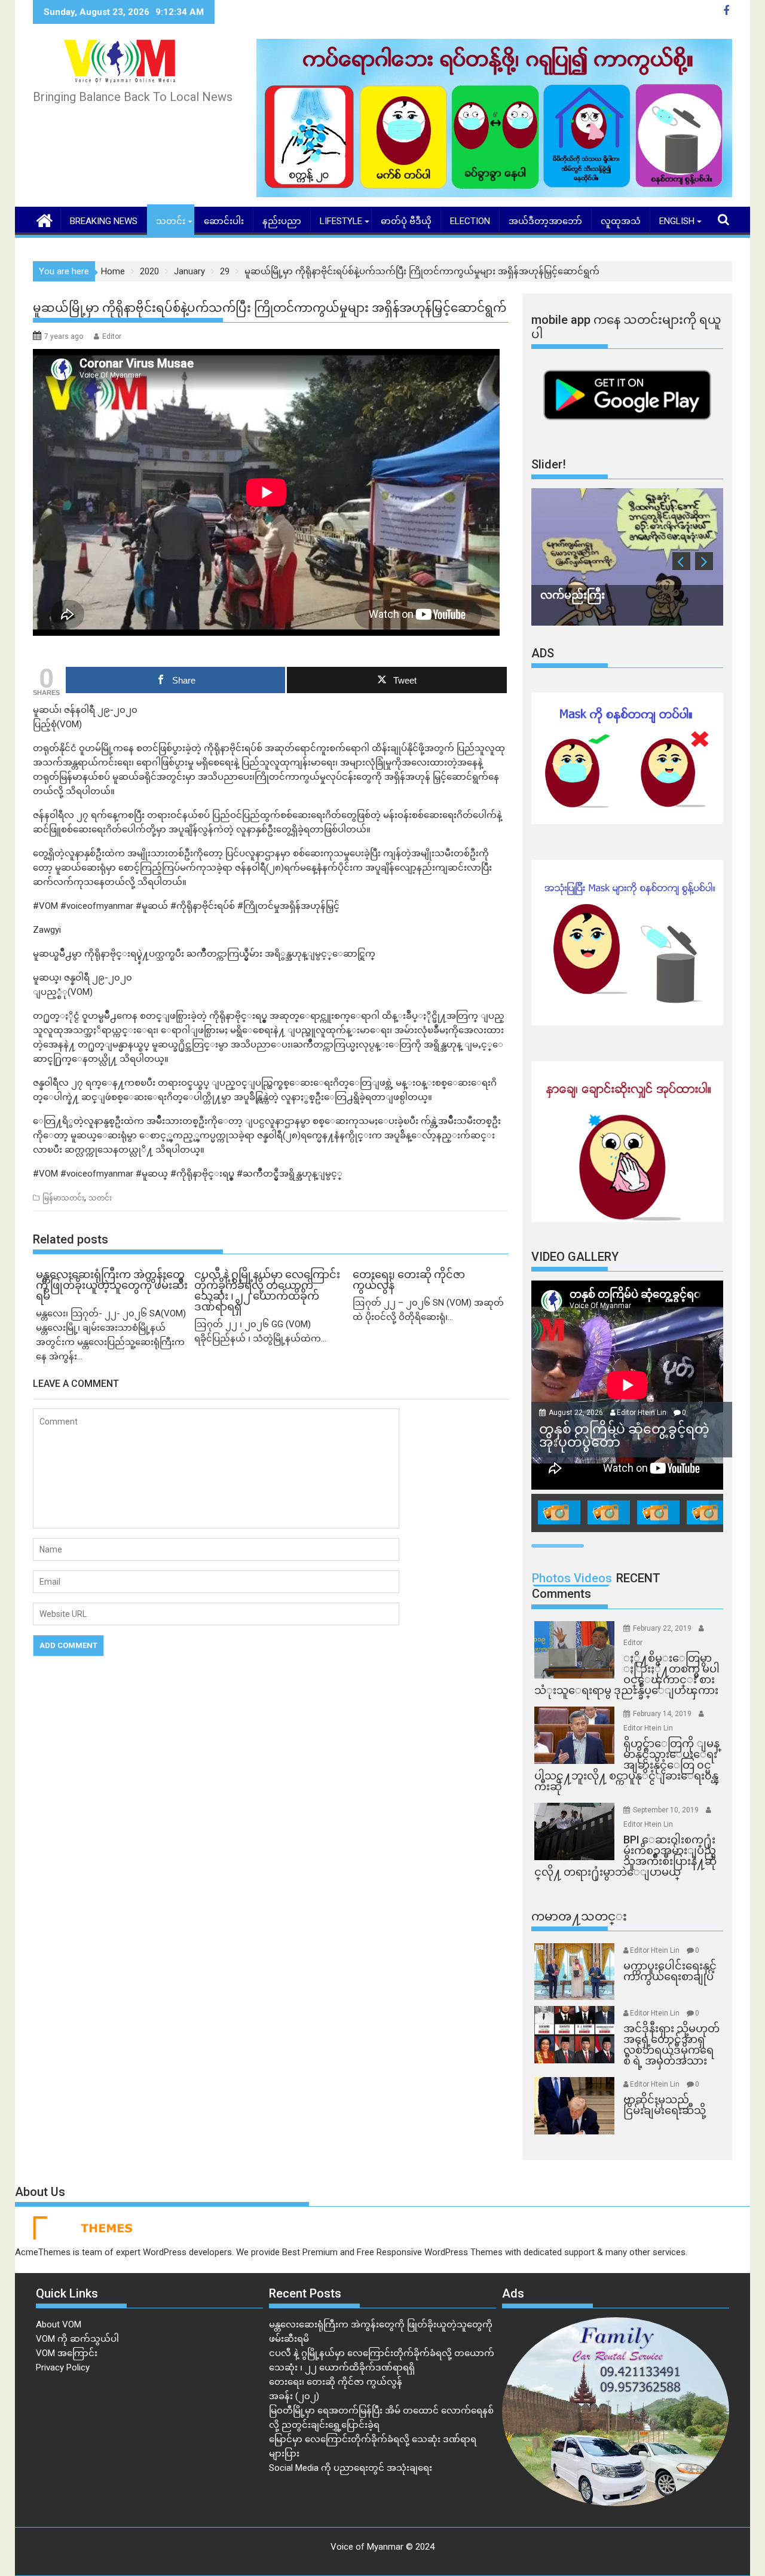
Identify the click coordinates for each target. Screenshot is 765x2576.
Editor (112, 336)
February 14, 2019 (663, 1714)
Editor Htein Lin (642, 1413)
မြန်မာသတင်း (63, 1198)
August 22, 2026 (577, 1413)
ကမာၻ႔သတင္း (579, 1916)
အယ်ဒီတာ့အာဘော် (545, 221)
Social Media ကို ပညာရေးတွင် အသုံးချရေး (351, 2468)
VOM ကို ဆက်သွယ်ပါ (77, 2339)
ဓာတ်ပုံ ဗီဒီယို (406, 221)
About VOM (59, 2324)
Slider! (549, 464)
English (677, 221)
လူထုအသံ (621, 221)
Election (470, 221)
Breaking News (104, 221)
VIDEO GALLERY (575, 1257)
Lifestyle (341, 221)
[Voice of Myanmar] (45, 219)
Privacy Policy (63, 2367)
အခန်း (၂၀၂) (294, 2396)
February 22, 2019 (663, 1628)
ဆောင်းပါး (224, 221)
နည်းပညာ (282, 221)
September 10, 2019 (667, 1810)
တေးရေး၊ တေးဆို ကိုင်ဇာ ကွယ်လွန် (336, 2382)
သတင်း (171, 221)
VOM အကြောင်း (67, 2353)
